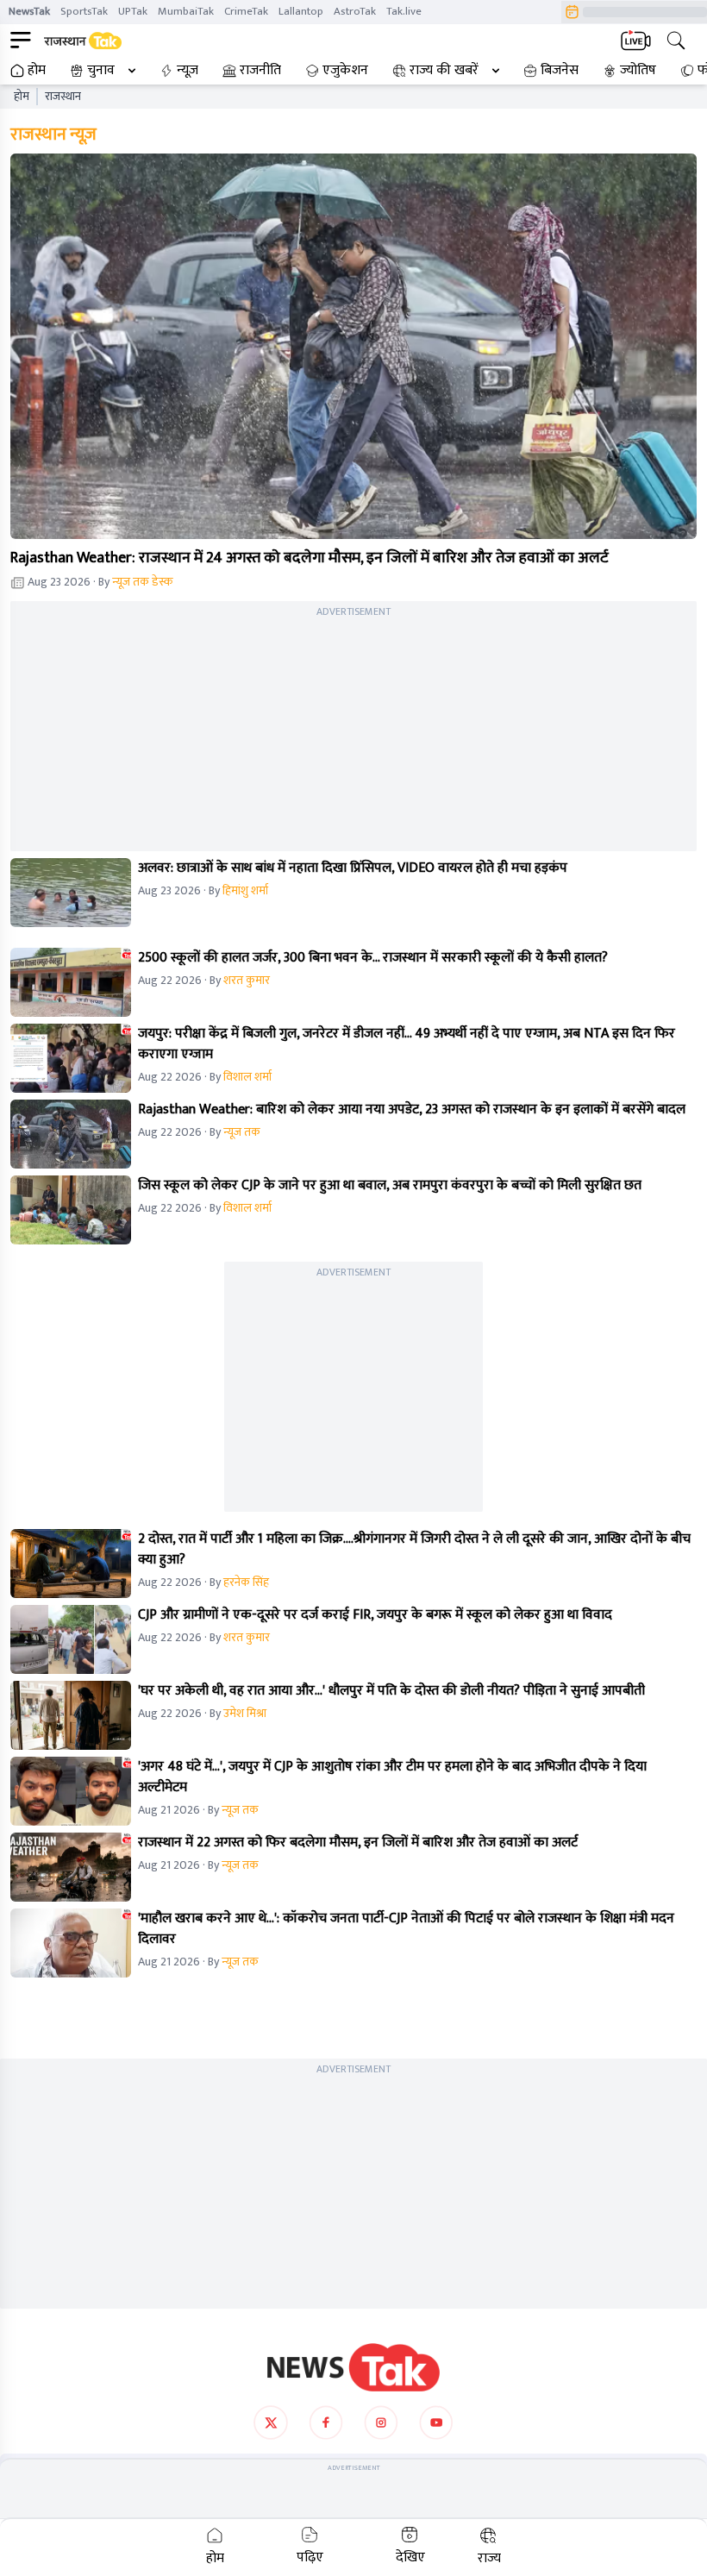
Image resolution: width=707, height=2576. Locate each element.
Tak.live (404, 11)
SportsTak (84, 11)
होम (37, 71)
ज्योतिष (638, 71)
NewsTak (29, 11)
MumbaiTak (186, 11)
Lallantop (301, 11)
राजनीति (260, 71)
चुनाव (101, 71)
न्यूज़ (188, 71)
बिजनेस (560, 71)
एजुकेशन (345, 71)
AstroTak (355, 11)
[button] (353, 347)
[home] (353, 2367)
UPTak (133, 11)
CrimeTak (246, 11)
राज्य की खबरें (444, 71)
